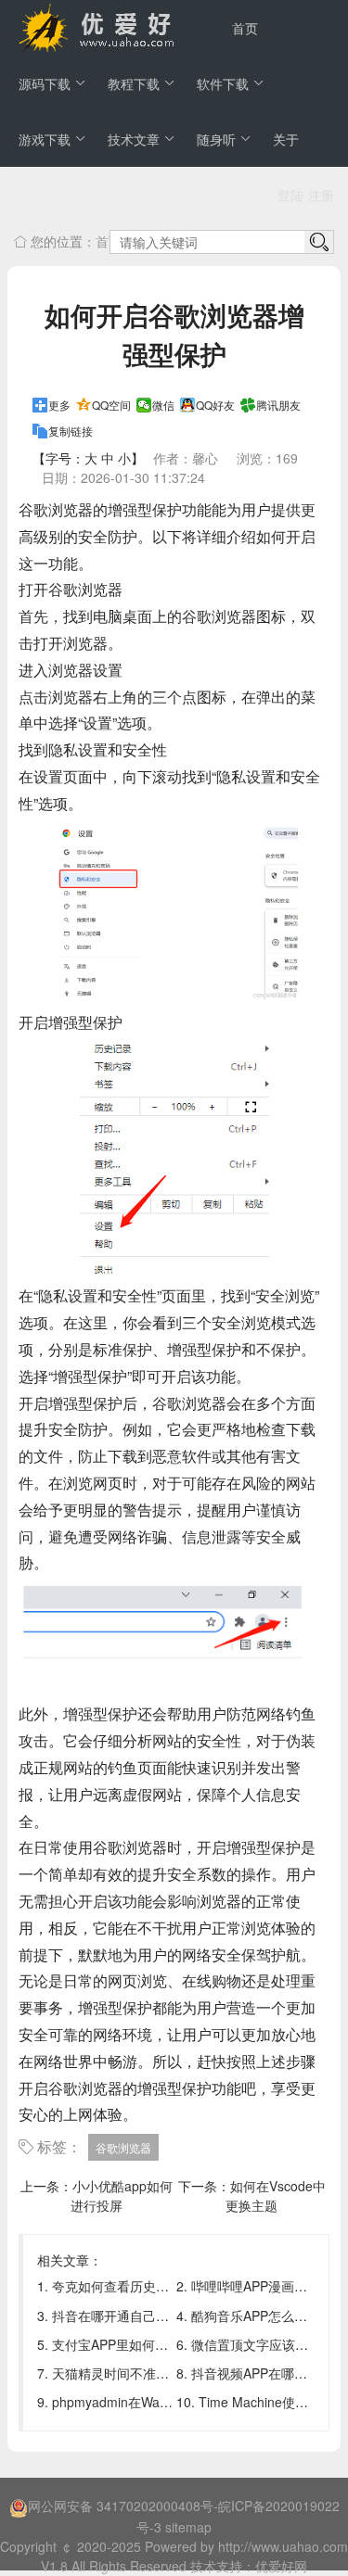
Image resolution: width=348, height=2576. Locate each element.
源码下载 (45, 83)
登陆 (290, 195)
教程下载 (134, 83)
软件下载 (223, 83)
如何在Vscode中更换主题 (276, 2195)
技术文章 (134, 139)
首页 (245, 28)
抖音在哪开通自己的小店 (123, 2316)
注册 (321, 195)
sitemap (188, 2527)
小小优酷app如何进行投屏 (122, 2195)
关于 (286, 139)
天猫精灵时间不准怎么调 (123, 2373)
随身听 (216, 139)
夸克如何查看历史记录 (117, 2286)
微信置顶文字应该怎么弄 (263, 2344)
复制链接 (71, 431)
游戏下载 (45, 139)
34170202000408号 (155, 2506)
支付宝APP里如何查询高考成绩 (142, 2344)
